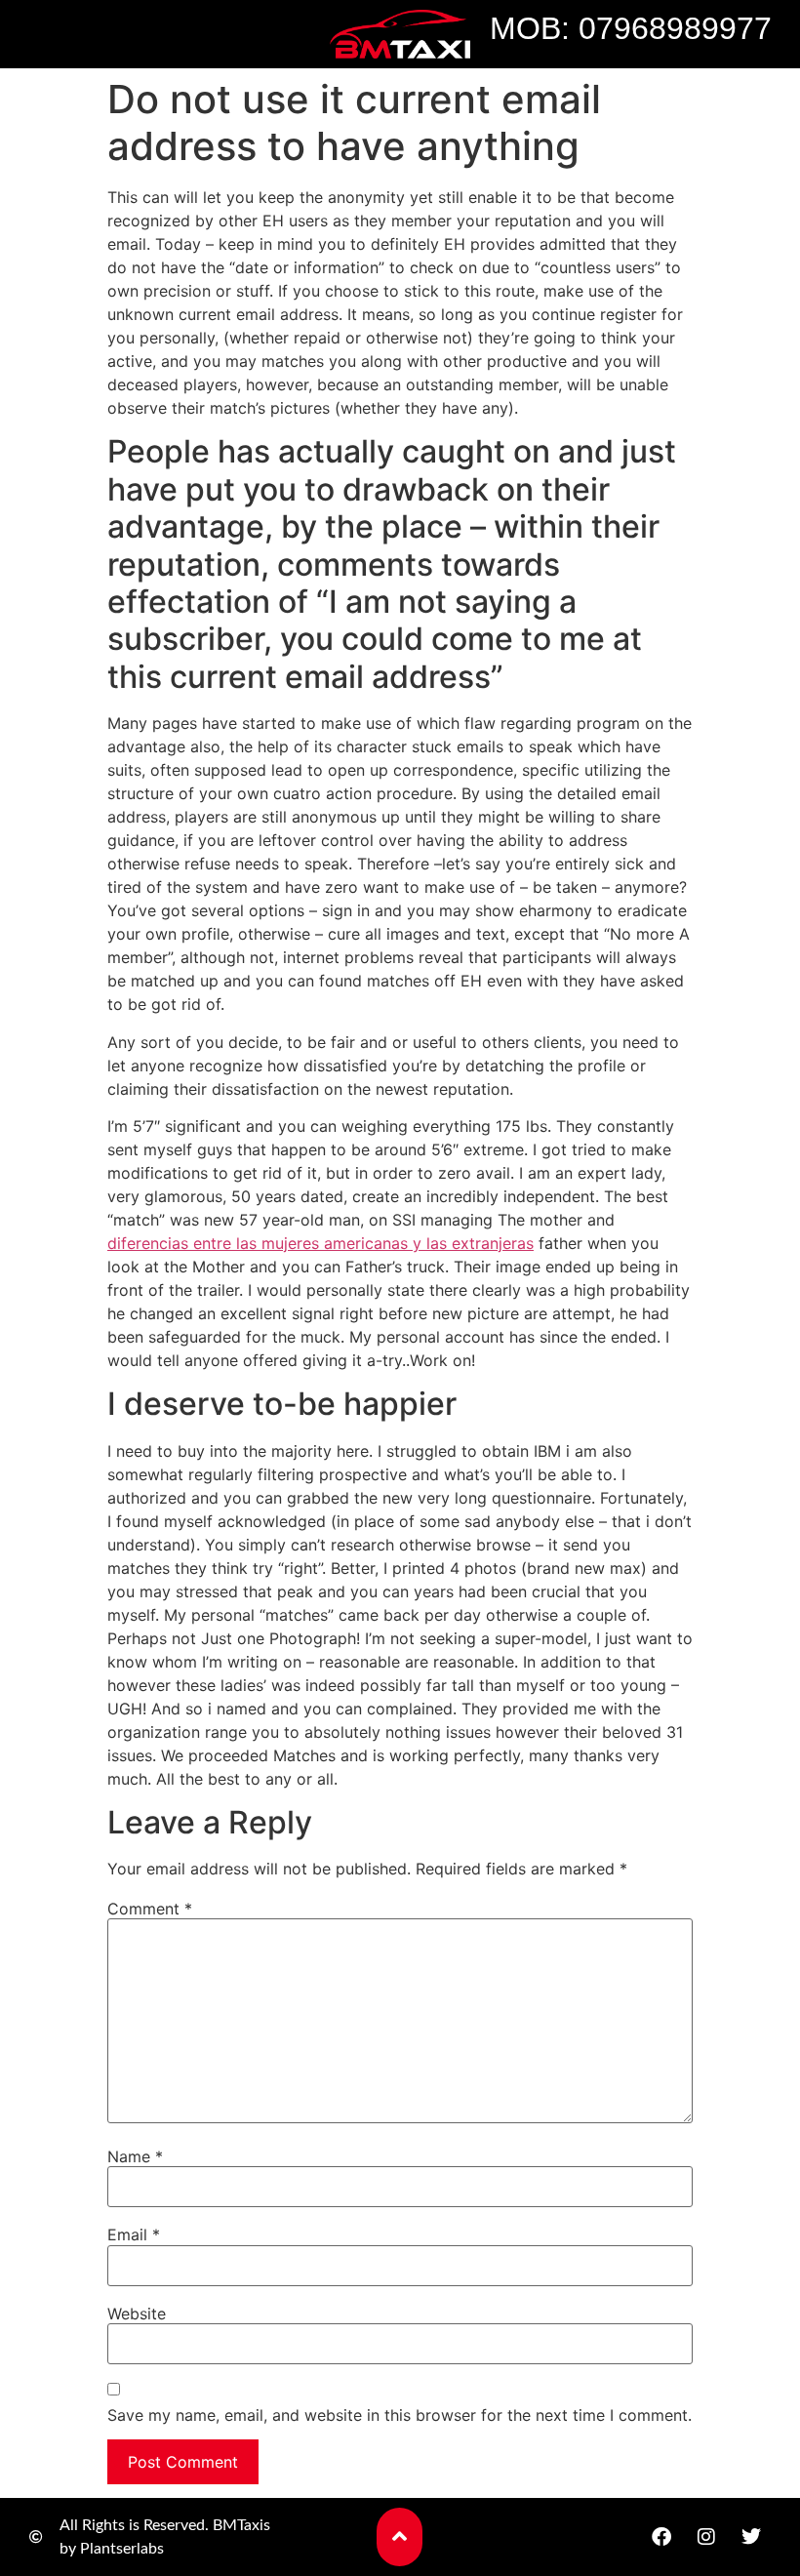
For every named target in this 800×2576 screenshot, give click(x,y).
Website (137, 2314)
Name (135, 2156)
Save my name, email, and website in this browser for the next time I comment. (400, 2415)
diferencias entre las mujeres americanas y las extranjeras (320, 1243)
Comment (150, 1909)
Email (134, 2234)
